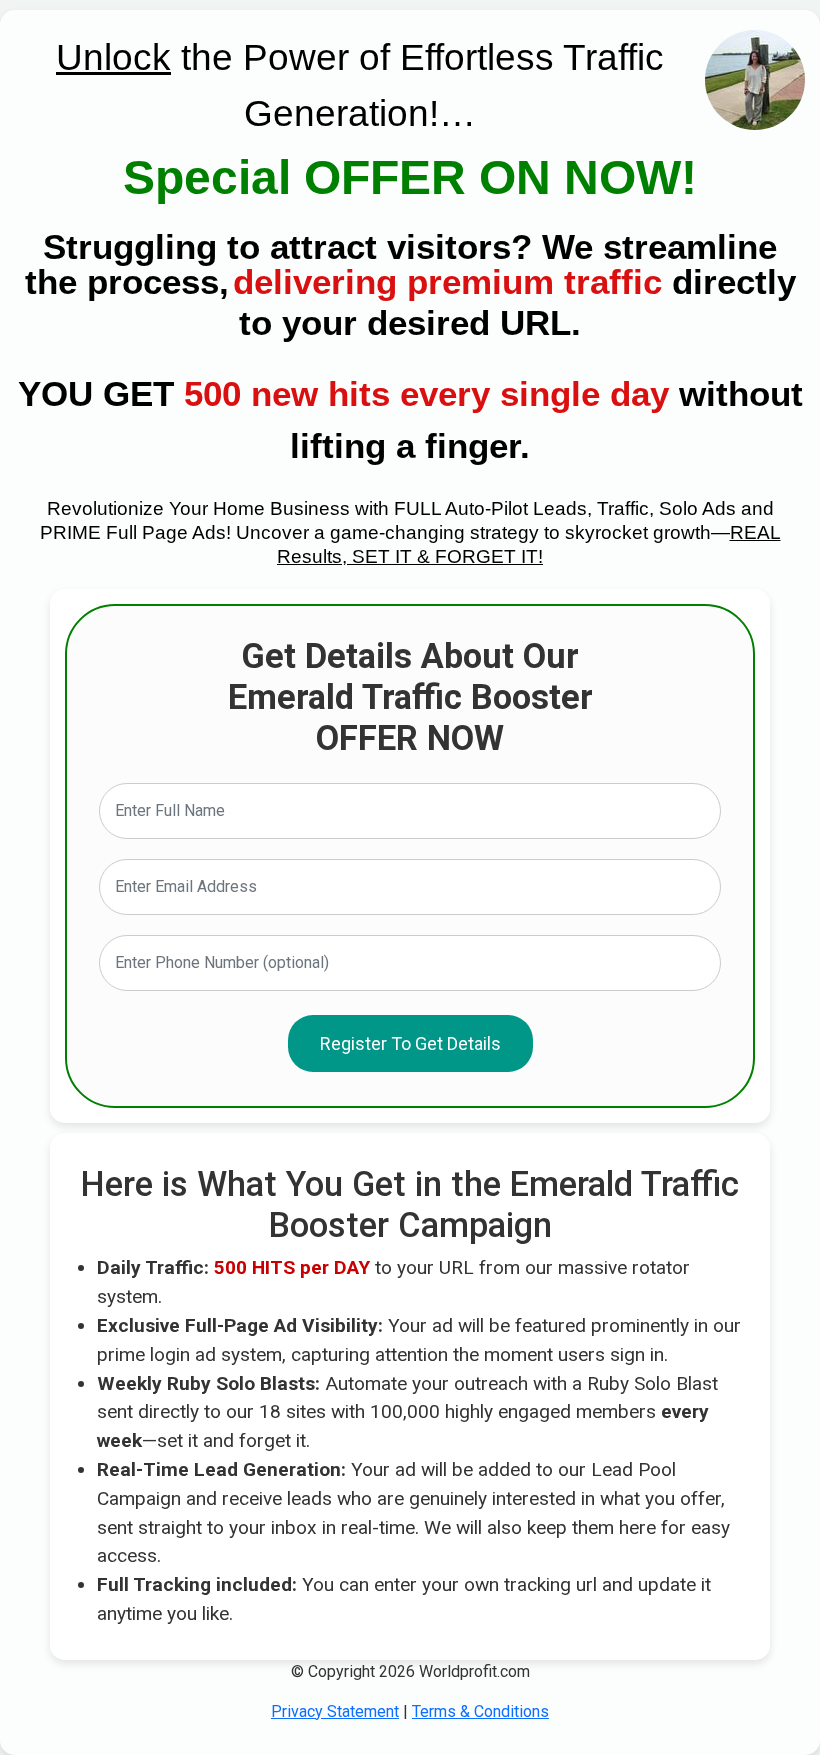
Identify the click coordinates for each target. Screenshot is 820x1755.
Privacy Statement (335, 1711)
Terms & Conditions (480, 1711)
